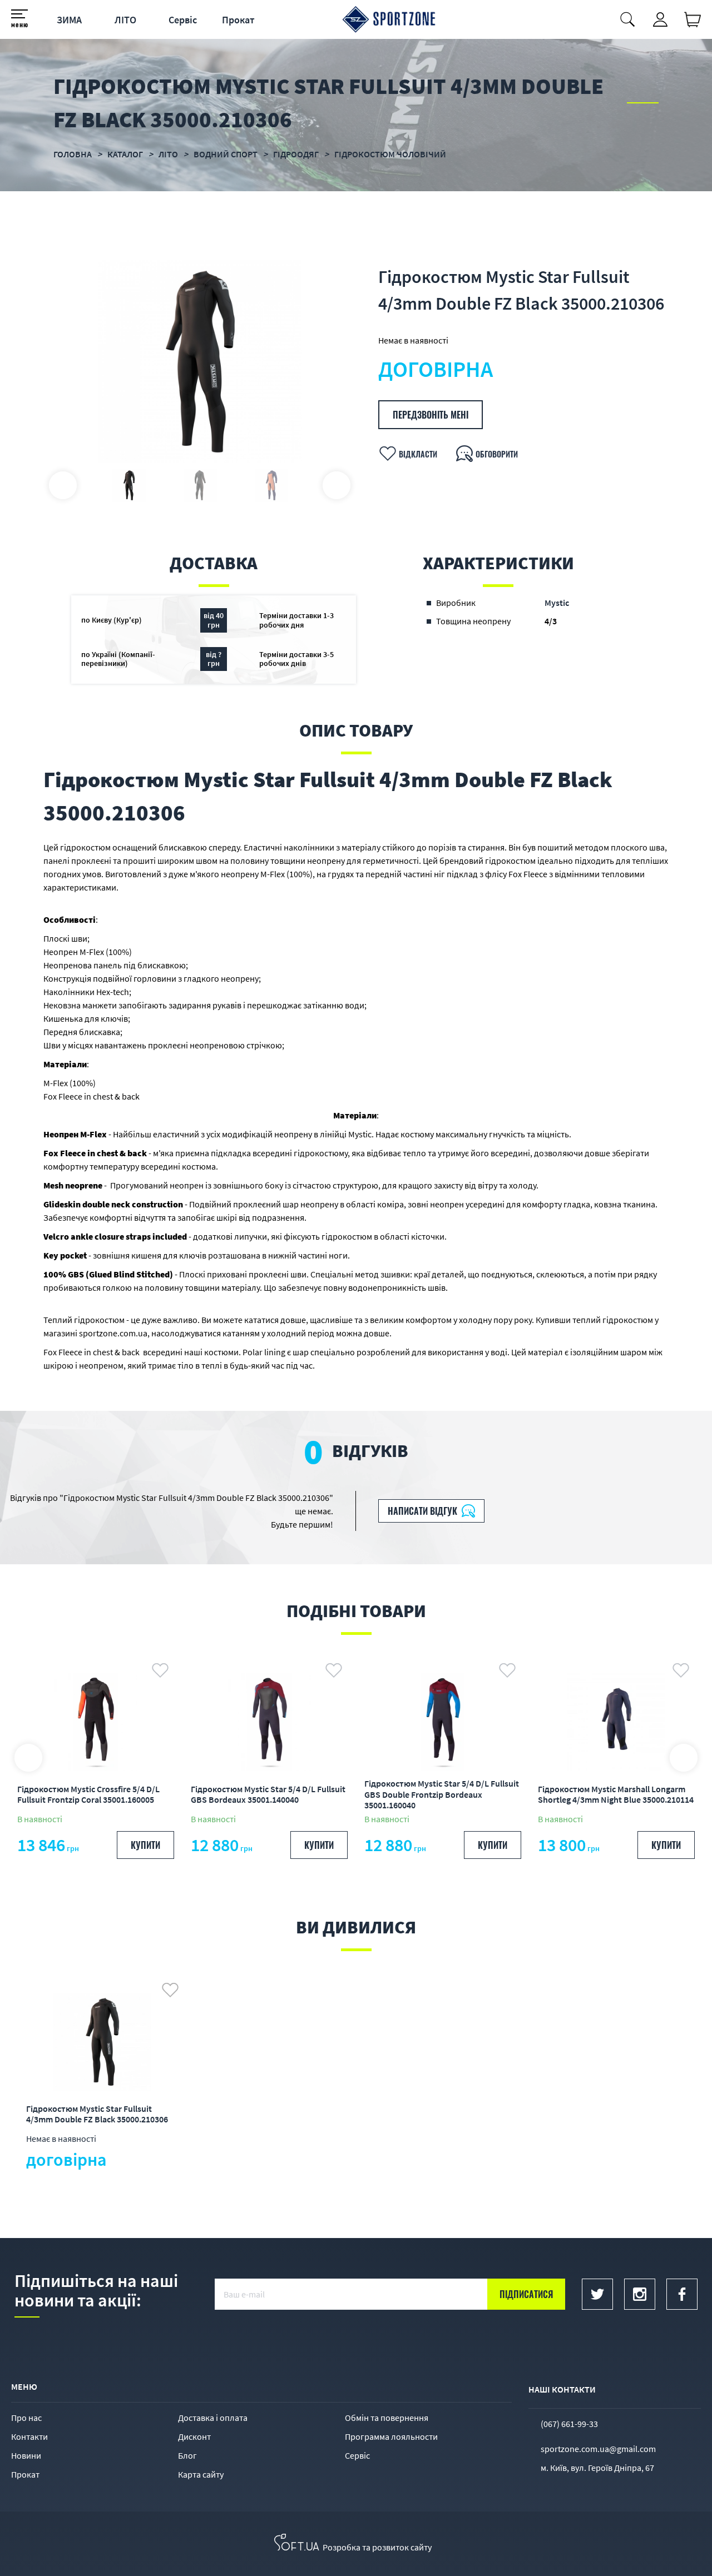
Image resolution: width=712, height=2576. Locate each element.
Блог (187, 2455)
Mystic (557, 603)
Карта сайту (201, 2474)
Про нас (26, 2418)
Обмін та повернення (387, 2418)
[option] (200, 362)
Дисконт (194, 2436)
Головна (73, 154)
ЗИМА (69, 20)
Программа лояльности (391, 2436)
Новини (26, 2455)
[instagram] (640, 2294)
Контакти (29, 2436)
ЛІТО (125, 20)
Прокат (238, 20)
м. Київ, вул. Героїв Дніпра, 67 (597, 2468)
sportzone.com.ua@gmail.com (598, 2449)
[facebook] (682, 2294)
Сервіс (183, 20)
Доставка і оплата (213, 2418)
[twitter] (597, 2294)
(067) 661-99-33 (569, 2424)
